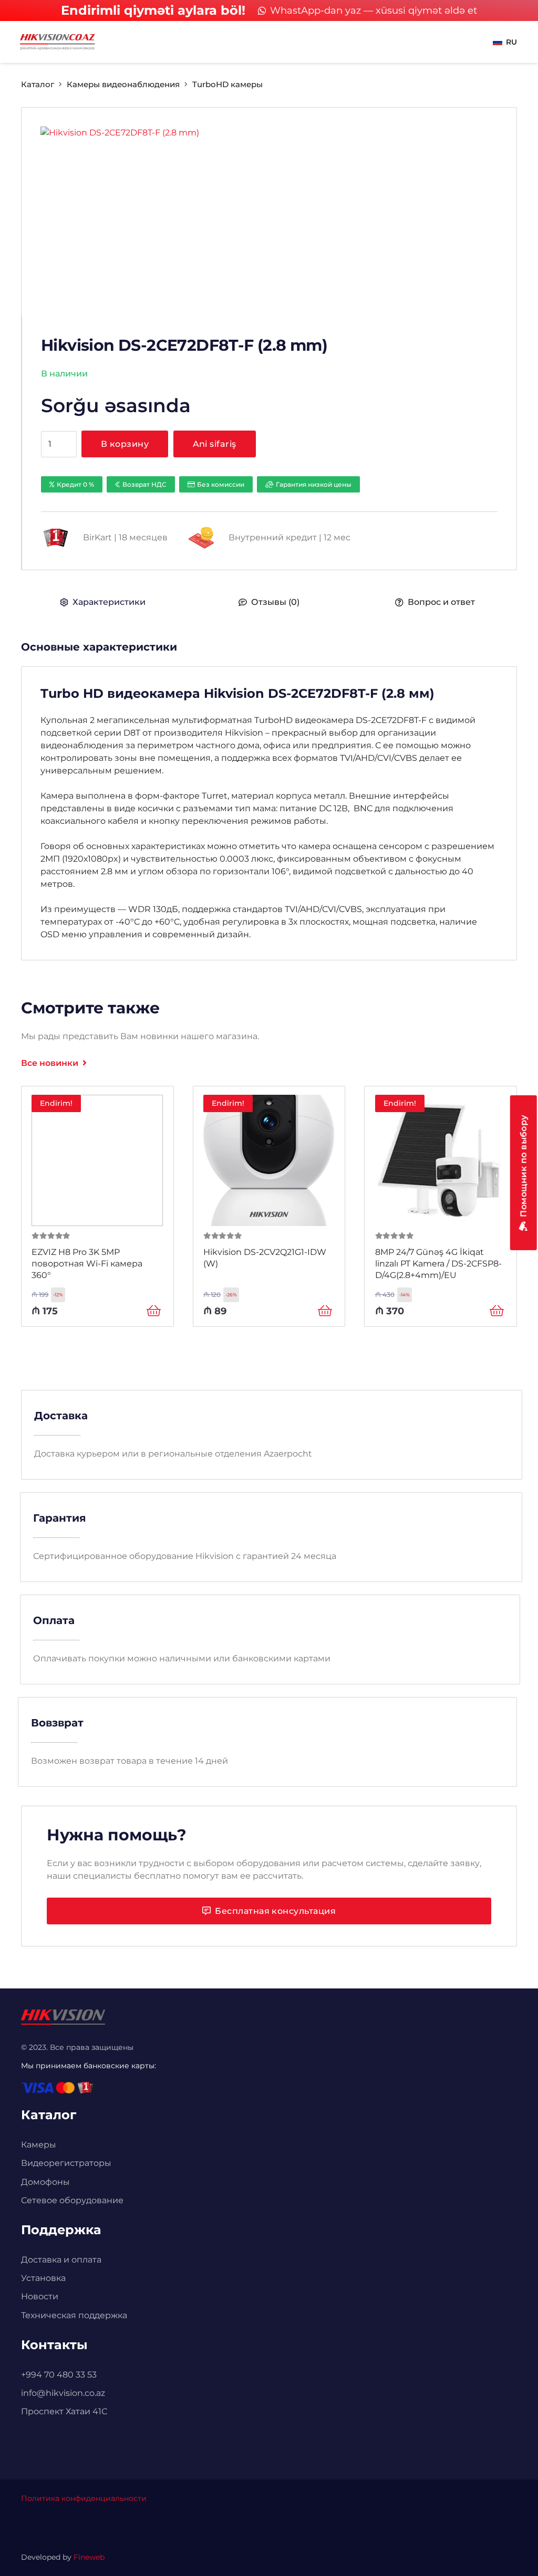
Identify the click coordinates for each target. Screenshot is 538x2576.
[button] (505, 42)
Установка (43, 2278)
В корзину (125, 444)
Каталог (38, 84)
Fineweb (89, 2557)
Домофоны (45, 2182)
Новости (40, 2296)
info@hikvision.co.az (63, 2393)
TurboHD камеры (227, 84)
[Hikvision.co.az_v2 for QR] (58, 42)
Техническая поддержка (74, 2315)
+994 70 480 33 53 (59, 2375)
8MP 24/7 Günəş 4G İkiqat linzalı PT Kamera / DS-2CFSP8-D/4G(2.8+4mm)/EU (438, 1264)
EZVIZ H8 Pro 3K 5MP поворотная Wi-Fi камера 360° (87, 1264)
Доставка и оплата (61, 2260)
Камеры (39, 2145)
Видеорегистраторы (66, 2163)
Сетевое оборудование (72, 2200)
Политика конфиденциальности (84, 2498)
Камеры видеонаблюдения (123, 84)
